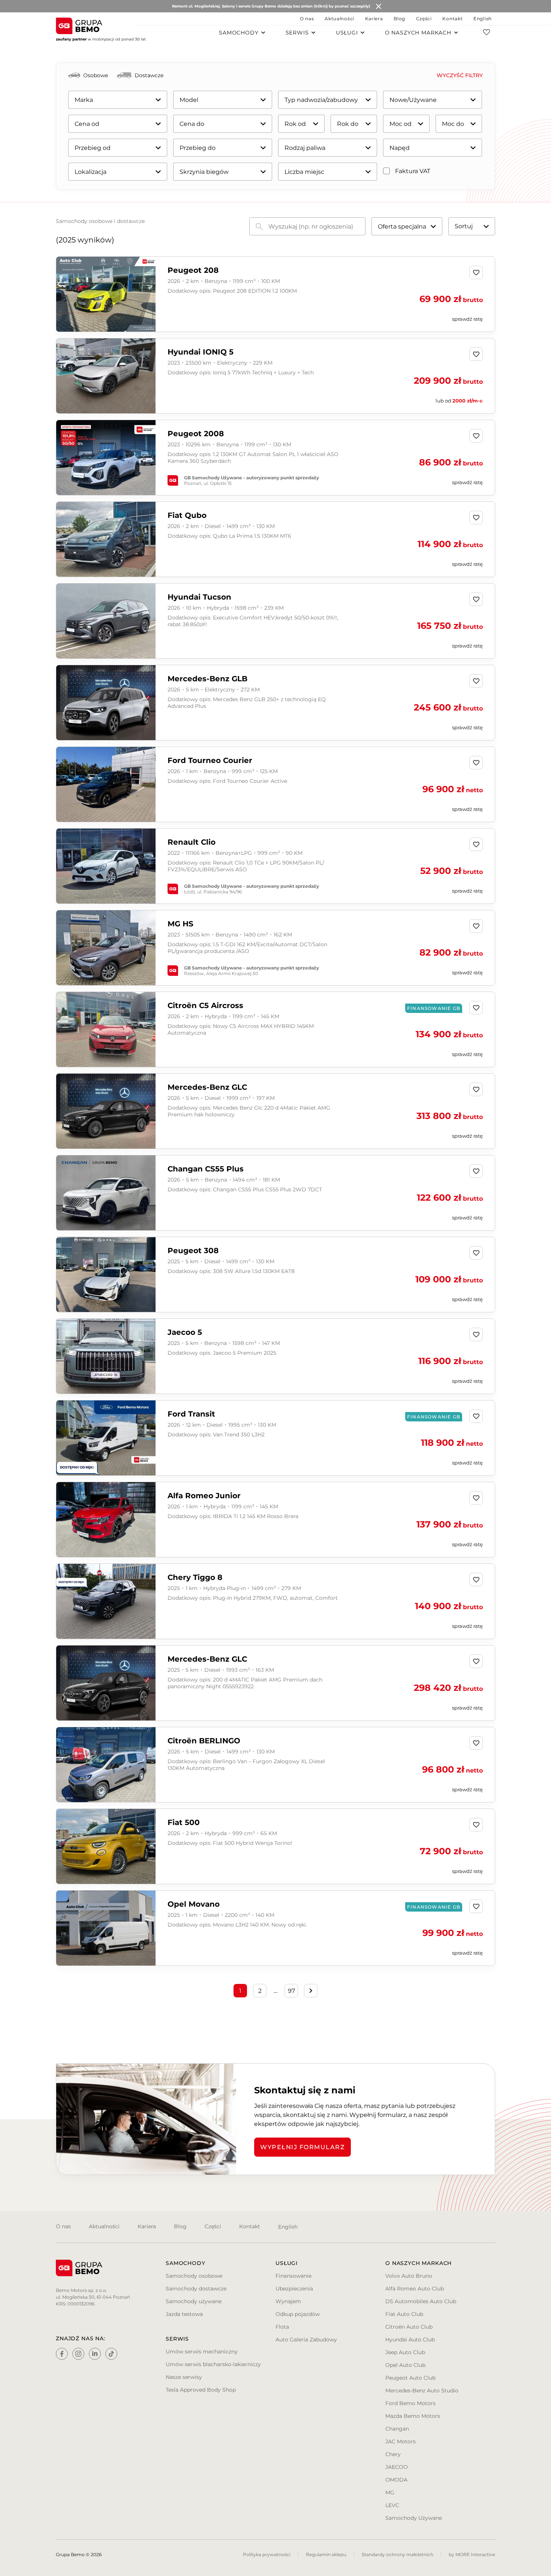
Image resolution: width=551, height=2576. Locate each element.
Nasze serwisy (184, 2377)
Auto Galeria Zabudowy (306, 2340)
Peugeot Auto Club (410, 2378)
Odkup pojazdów (298, 2314)
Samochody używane (194, 2301)
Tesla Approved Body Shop (201, 2390)
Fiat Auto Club (404, 2314)
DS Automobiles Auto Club (421, 2301)
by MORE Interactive (472, 2554)
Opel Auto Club (405, 2365)
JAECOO (397, 2467)
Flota (282, 2327)
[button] (148, 295)
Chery (393, 2454)
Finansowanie (293, 2276)
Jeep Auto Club (405, 2352)
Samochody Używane (414, 2518)
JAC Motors (401, 2441)
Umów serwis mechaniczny (202, 2352)
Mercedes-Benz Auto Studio (422, 2391)
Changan (397, 2429)
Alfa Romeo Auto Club (415, 2289)
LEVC (392, 2505)
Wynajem (288, 2301)
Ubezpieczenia (294, 2289)
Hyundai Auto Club (410, 2340)
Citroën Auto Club (409, 2327)
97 (291, 1991)
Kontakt (452, 19)
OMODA (396, 2480)
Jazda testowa (184, 2314)
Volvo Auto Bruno (409, 2276)
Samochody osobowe (194, 2276)
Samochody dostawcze (196, 2289)
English (483, 19)
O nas (307, 19)
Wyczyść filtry (460, 75)
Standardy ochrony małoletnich (398, 2554)
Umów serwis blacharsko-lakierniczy (213, 2364)
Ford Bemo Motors (410, 2403)
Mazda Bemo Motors (413, 2416)
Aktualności (339, 19)
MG (390, 2492)
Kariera (374, 19)
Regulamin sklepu (326, 2554)
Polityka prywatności (267, 2554)
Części (424, 19)
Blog (399, 19)
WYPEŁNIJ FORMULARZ (302, 2147)
